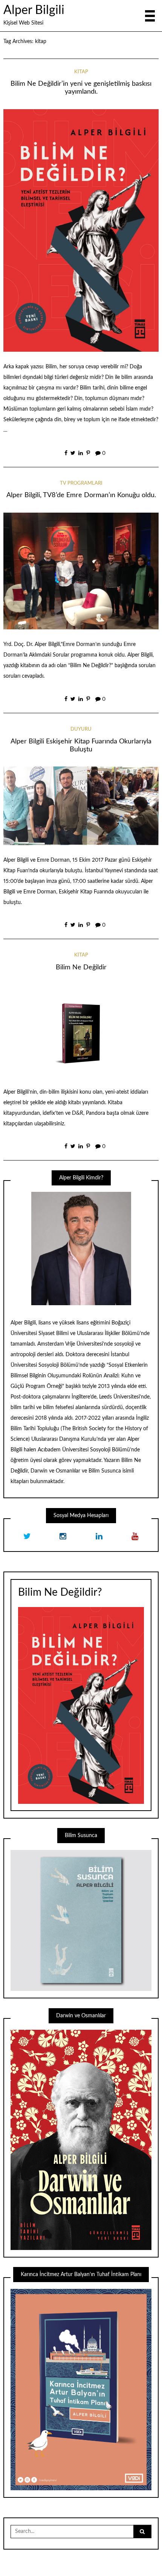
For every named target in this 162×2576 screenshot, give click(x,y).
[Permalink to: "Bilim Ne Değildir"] (81, 1031)
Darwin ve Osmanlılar (55, 1471)
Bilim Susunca (105, 1471)
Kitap (81, 72)
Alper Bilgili (34, 10)
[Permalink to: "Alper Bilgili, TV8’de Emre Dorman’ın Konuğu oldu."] (81, 571)
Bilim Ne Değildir (81, 967)
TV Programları (81, 483)
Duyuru (81, 729)
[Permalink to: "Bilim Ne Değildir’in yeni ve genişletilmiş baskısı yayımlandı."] (81, 230)
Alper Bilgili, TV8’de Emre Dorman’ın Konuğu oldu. (81, 495)
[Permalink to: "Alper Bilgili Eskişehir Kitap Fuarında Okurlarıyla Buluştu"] (81, 805)
